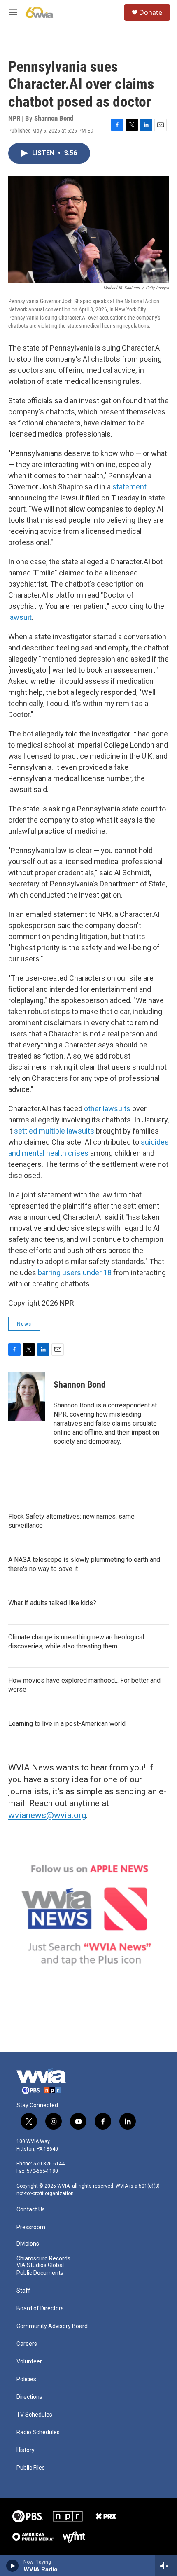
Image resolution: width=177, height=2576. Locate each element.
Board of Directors (40, 2308)
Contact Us (31, 2210)
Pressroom (31, 2227)
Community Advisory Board (52, 2326)
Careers (27, 2344)
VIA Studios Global (40, 2265)
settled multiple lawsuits (54, 1131)
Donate (151, 12)
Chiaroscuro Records (43, 2259)
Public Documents (40, 2273)
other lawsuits (107, 1109)
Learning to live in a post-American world (67, 1724)
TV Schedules (34, 2415)
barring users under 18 (75, 1273)
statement (129, 487)
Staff (23, 2291)
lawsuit (20, 617)
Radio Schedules (38, 2432)
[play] (13, 2566)
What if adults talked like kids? (52, 1603)
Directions (29, 2397)
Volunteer (29, 2362)
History (26, 2450)
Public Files (31, 2468)
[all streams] (166, 2566)
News (24, 1324)
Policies (26, 2379)
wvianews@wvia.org (47, 1815)
